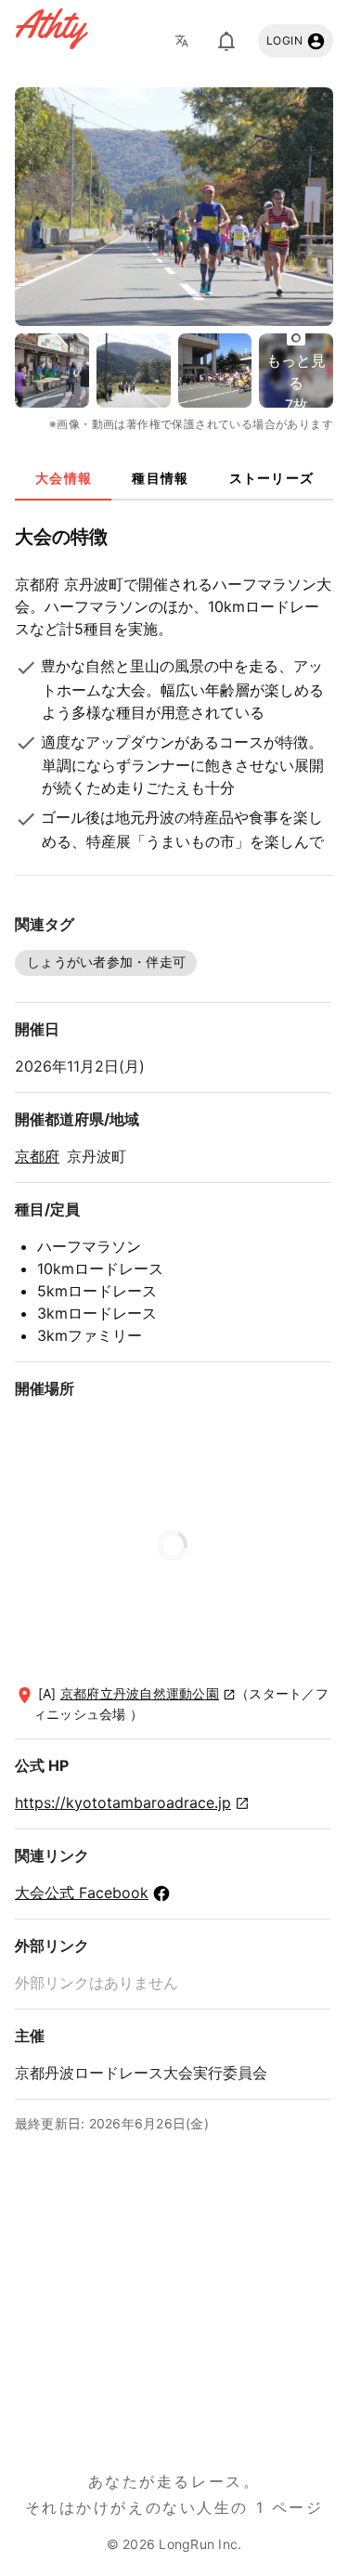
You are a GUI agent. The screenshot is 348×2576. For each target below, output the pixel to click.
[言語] (187, 41)
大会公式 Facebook (82, 1893)
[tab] (63, 478)
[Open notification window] (226, 41)
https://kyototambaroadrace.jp (123, 1802)
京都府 (37, 1156)
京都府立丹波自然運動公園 (140, 1693)
